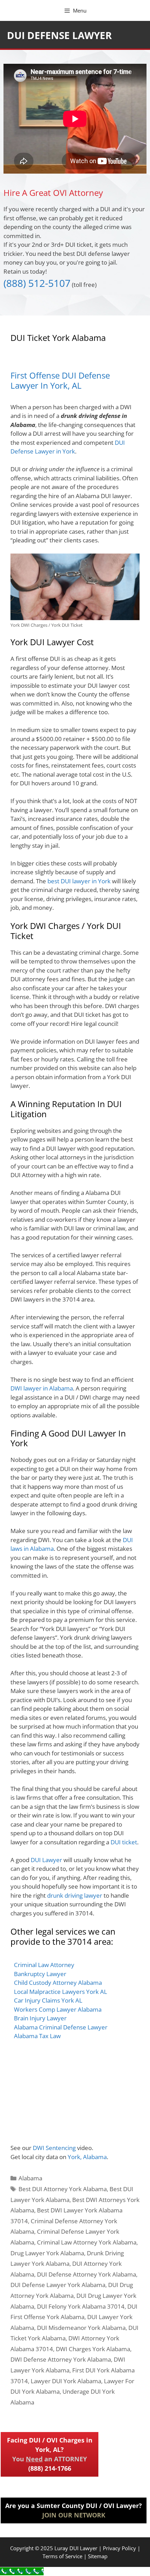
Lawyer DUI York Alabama (66, 2381)
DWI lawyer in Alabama (42, 1388)
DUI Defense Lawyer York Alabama (58, 2285)
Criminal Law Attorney (44, 1965)
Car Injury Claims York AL (48, 2000)
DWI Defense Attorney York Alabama (61, 2359)
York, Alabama (87, 2157)
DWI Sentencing (54, 2148)
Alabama (30, 2178)
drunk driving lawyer (75, 1895)
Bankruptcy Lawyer (40, 1974)
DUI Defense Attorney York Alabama (87, 2274)
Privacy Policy (119, 2548)
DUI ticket (124, 1842)
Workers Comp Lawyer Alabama (58, 2009)
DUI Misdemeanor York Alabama (81, 2328)
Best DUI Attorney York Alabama (63, 2189)
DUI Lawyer (46, 1860)
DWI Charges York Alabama (93, 2349)
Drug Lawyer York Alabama (47, 2253)
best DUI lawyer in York (79, 881)
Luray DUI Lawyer (76, 2548)
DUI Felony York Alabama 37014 (81, 2306)
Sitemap (98, 2556)
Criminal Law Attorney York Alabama (87, 2242)
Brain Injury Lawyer (40, 2018)
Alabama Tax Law (37, 2036)
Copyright (22, 2548)
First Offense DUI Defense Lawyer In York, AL (60, 380)
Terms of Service (62, 2556)
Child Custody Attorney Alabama (58, 1983)
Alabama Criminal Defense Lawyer (61, 2027)
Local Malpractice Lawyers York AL (61, 1992)
